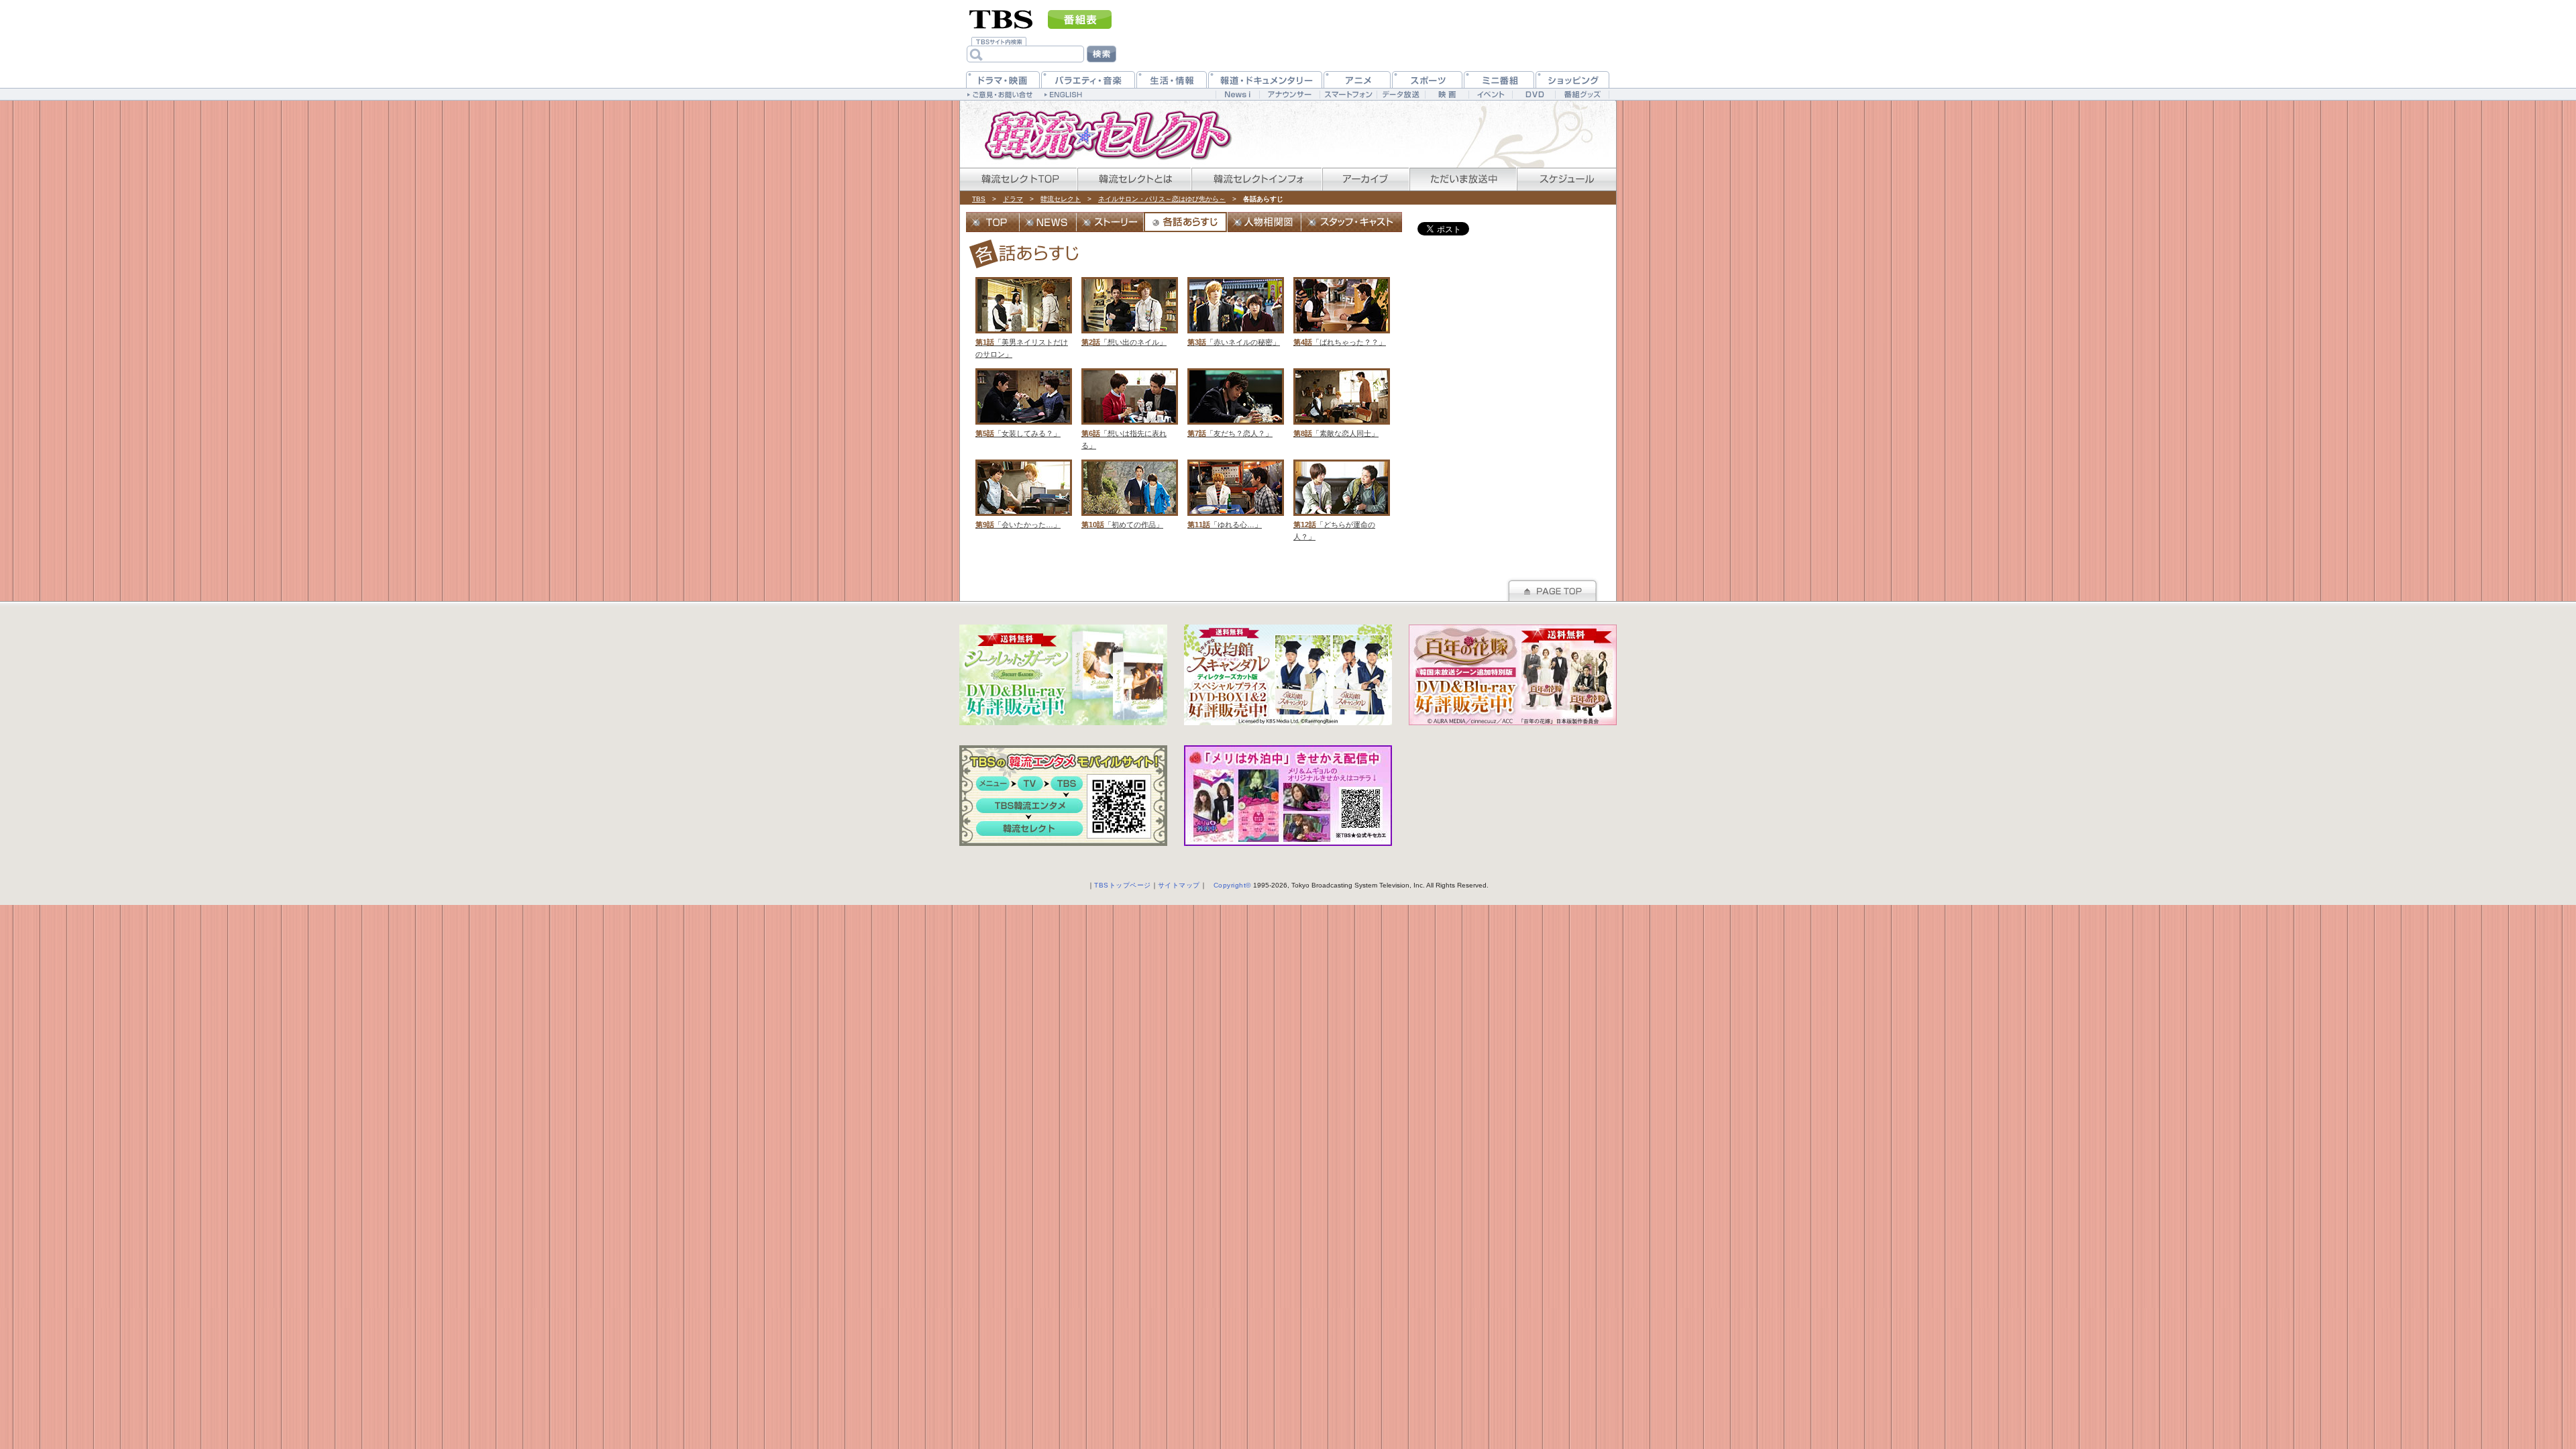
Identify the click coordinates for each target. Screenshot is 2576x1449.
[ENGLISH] (1065, 94)
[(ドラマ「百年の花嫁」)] (1513, 675)
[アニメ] (1357, 79)
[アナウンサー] (1289, 94)
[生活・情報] (1172, 79)
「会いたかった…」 (1018, 494)
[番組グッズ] (1582, 94)
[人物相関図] (1265, 222)
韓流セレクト (1061, 199)
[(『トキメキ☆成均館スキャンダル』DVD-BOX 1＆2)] (1288, 675)
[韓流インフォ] (1256, 179)
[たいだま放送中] (1462, 179)
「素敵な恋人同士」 (1336, 403)
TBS (979, 199)
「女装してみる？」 (1018, 403)
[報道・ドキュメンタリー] (1265, 79)
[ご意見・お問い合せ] (1001, 94)
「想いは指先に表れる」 (1124, 409)
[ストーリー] (1110, 222)
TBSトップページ (1123, 885)
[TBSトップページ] (1001, 18)
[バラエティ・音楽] (1088, 79)
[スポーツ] (1427, 79)
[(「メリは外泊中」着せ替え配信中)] (1288, 796)
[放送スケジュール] (1566, 179)
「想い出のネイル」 (1124, 312)
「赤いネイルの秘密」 (1234, 312)
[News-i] (1237, 94)
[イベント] (1490, 94)
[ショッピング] (1572, 79)
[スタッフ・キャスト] (1352, 222)
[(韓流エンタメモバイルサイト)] (1063, 796)
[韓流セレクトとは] (1134, 179)
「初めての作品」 (1122, 494)
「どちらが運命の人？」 (1334, 500)
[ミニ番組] (1499, 79)
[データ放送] (1401, 94)
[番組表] (1080, 19)
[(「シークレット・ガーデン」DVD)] (1063, 675)
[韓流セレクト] (1100, 134)
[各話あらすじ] (1186, 222)
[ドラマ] (1003, 79)
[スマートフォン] (1348, 94)
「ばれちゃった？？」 (1340, 312)
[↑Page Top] (1552, 589)
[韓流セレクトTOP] (1018, 179)
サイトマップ (1179, 885)
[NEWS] (1048, 222)
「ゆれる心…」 (1225, 494)
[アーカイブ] (1365, 179)
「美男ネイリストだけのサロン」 (1022, 318)
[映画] (1447, 94)
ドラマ (1013, 199)
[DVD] (1534, 94)
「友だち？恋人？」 (1230, 403)
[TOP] (993, 222)
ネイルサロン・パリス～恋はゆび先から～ (1162, 199)
